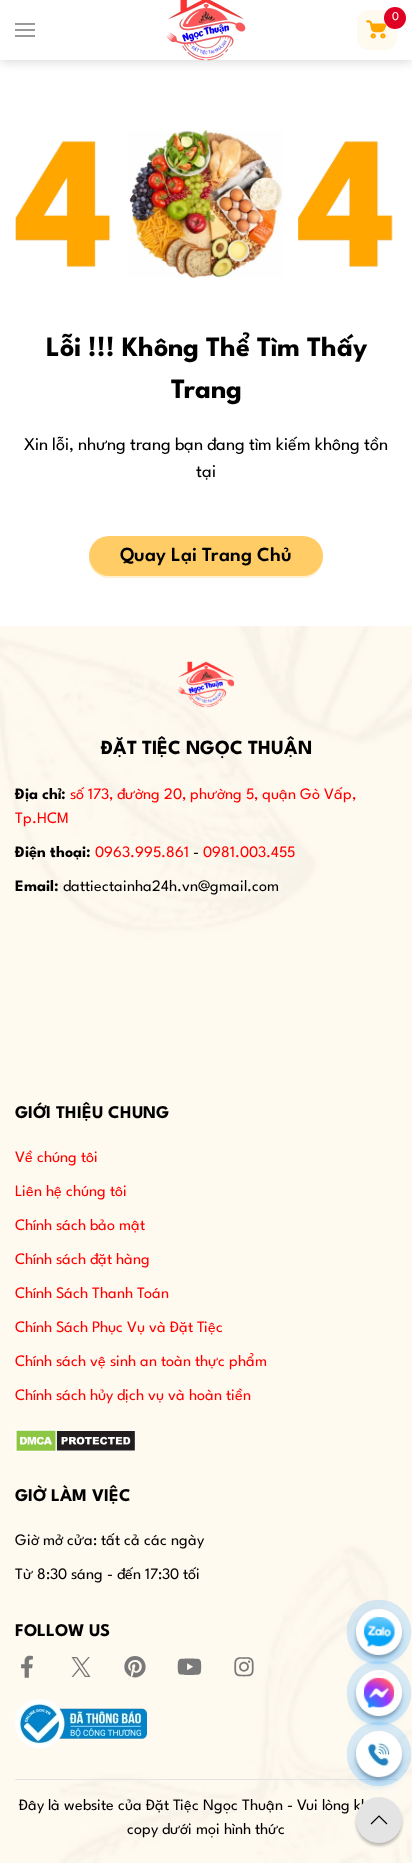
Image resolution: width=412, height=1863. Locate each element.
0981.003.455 (249, 853)
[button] (25, 30)
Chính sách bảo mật (80, 1226)
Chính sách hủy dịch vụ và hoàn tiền (133, 1396)
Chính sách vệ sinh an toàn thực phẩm (141, 1362)
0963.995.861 (142, 853)
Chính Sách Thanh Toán (92, 1294)
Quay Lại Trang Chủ (206, 556)
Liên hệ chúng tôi (71, 1192)
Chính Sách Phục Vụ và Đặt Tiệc (119, 1328)
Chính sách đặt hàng (82, 1260)
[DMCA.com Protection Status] (75, 1440)
